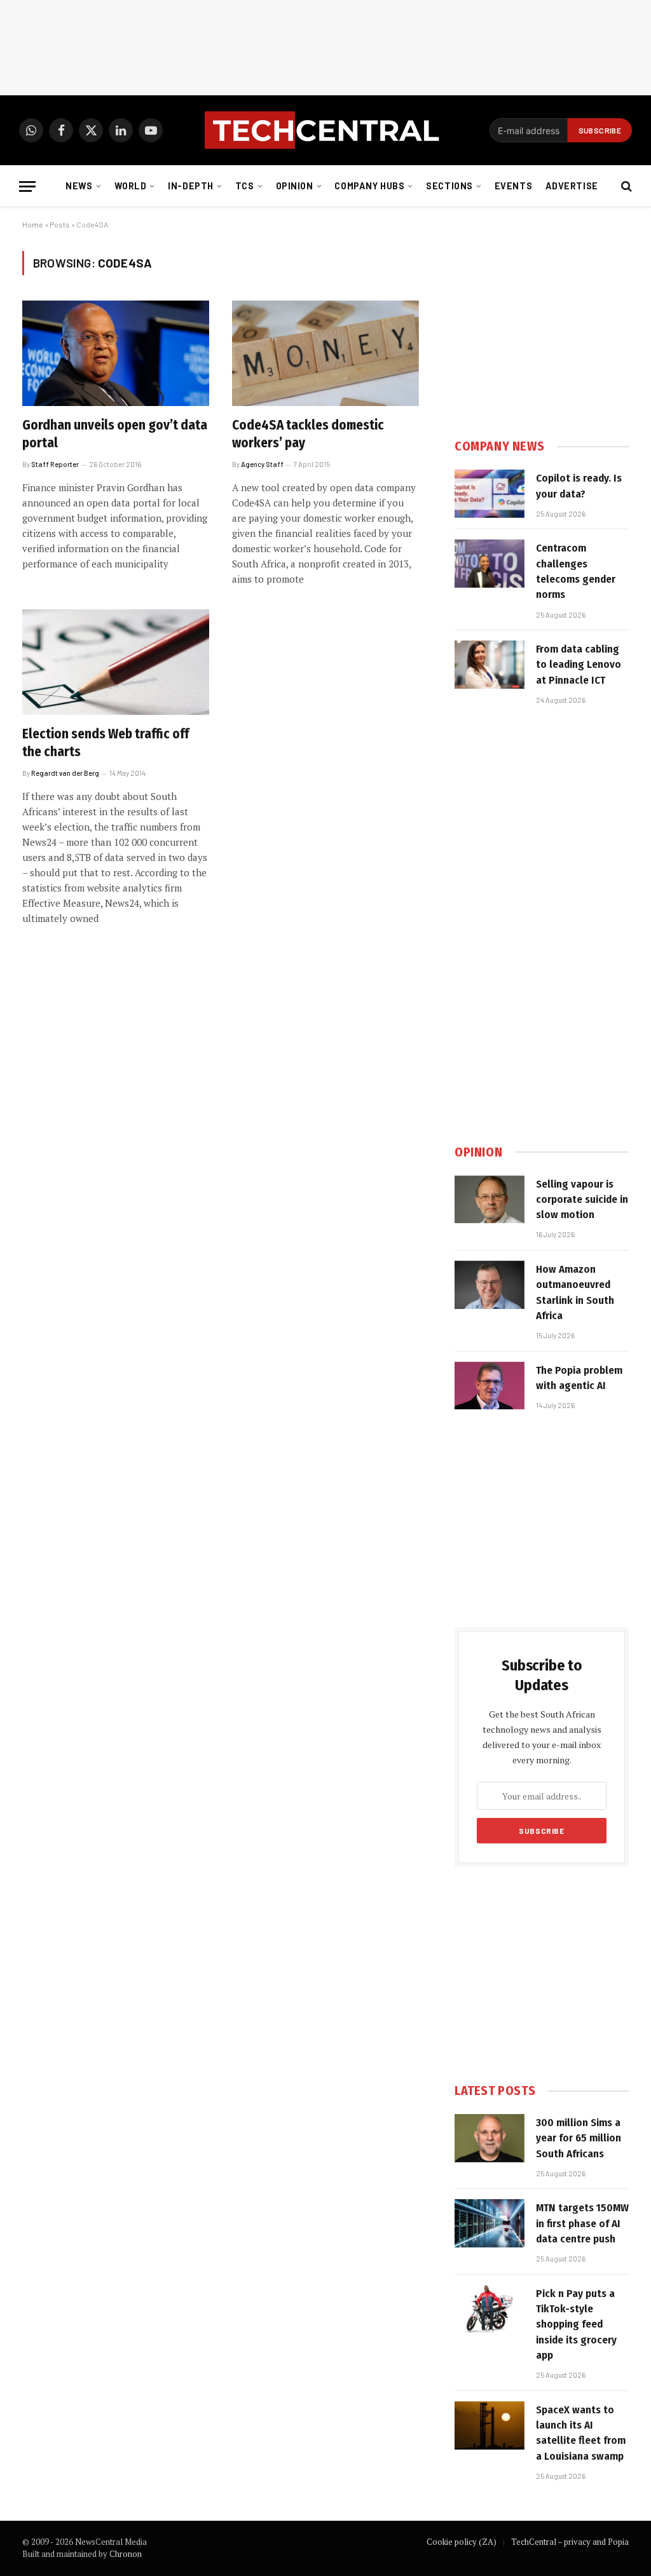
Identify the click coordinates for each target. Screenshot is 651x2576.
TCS (245, 186)
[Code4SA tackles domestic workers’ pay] (325, 353)
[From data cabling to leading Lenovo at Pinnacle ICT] (490, 665)
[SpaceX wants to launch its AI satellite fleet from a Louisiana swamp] (490, 2425)
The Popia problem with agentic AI (579, 1378)
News (79, 186)
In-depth (191, 186)
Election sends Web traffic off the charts (106, 743)
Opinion (295, 186)
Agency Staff (262, 464)
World (131, 186)
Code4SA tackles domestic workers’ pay (308, 434)
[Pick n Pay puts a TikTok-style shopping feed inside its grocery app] (490, 2309)
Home (33, 224)
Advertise (572, 186)
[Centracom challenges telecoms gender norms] (490, 564)
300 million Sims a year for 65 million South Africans (579, 2138)
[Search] (625, 186)
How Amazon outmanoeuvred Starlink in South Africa (575, 1292)
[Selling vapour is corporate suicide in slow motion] (490, 1200)
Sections (449, 186)
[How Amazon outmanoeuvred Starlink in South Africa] (490, 1285)
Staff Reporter (55, 464)
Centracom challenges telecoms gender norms (576, 571)
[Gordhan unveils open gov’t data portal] (116, 353)
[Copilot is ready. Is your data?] (490, 494)
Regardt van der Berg (65, 773)
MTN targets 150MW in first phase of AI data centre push (582, 2223)
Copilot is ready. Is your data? (579, 486)
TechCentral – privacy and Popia (570, 2542)
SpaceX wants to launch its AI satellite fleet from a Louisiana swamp (581, 2433)
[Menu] (27, 186)
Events (513, 186)
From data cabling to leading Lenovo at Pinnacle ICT (579, 665)
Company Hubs (369, 186)
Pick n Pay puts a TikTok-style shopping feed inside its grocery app (576, 2324)
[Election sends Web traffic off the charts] (116, 662)
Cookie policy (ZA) (462, 2542)
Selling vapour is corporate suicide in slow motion (582, 1200)
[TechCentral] (325, 130)
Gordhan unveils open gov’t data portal (115, 434)
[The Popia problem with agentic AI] (490, 1386)
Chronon (126, 2554)
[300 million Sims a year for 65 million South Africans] (490, 2138)
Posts (60, 224)
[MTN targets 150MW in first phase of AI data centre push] (490, 2223)
